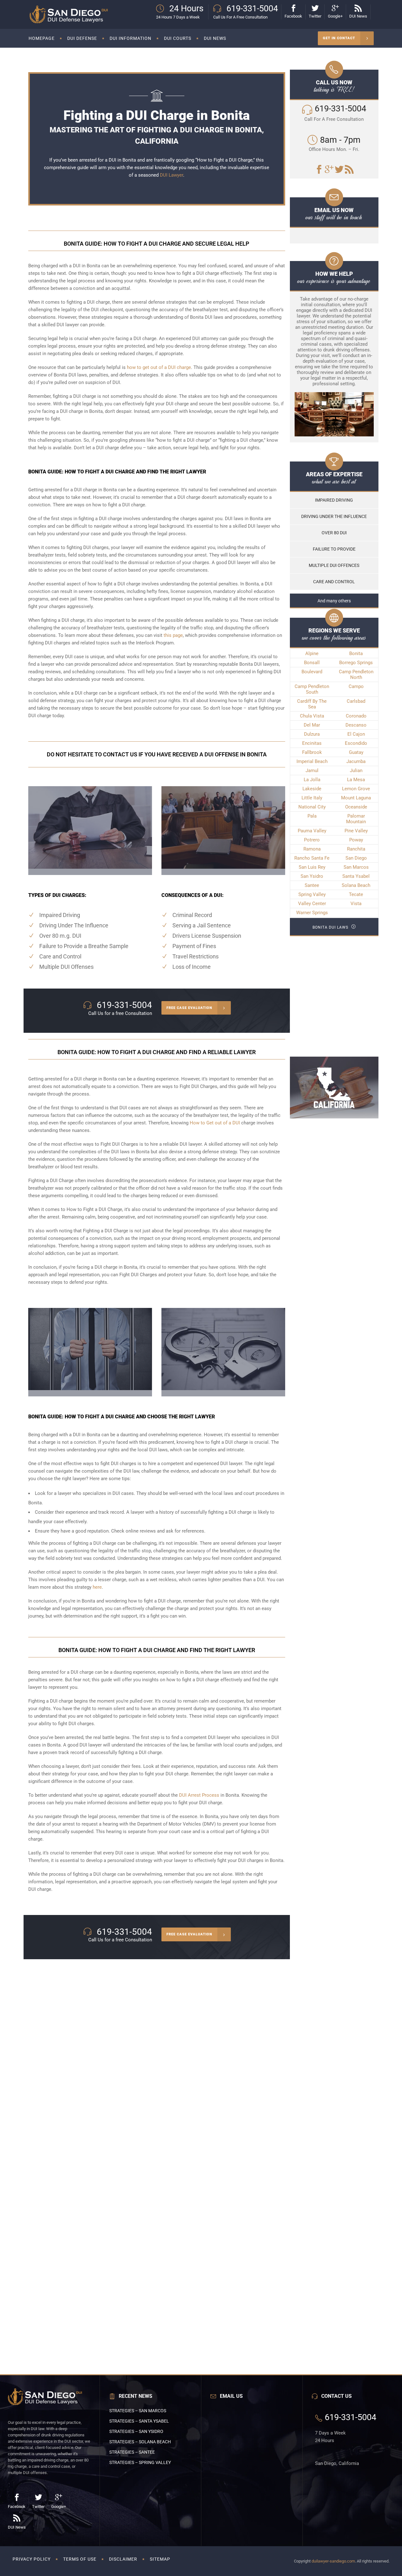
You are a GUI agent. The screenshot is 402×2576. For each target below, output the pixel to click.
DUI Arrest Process (199, 1795)
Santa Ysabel (356, 876)
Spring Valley (312, 894)
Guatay (356, 752)
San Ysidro (312, 876)
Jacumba (356, 761)
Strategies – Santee (132, 2452)
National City (312, 807)
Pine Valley (356, 831)
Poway (356, 840)
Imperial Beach (312, 761)
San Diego (356, 858)
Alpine (312, 653)
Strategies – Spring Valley (140, 2462)
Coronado (356, 716)
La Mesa (356, 780)
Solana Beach (356, 885)
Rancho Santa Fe (312, 858)
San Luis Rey (312, 867)
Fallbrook (312, 752)
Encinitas (312, 743)
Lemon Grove (356, 789)
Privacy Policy (32, 2559)
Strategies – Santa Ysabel (139, 2421)
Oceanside (356, 807)
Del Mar (312, 725)
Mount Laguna (356, 798)
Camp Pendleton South (312, 689)
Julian (356, 771)
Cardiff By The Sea (312, 704)
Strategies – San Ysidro (136, 2431)
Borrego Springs (356, 663)
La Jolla (312, 780)
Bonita (356, 653)
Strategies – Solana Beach (140, 2442)
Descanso (356, 725)
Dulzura (312, 734)
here (97, 1587)
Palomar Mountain (356, 819)
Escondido (356, 743)
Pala (312, 816)
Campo (356, 686)
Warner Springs (312, 913)
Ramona (312, 849)
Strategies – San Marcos (138, 2411)
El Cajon (356, 734)
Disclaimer (123, 2559)
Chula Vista (312, 716)
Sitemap (160, 2559)
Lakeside (312, 789)
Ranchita (356, 849)
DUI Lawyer (171, 175)
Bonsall (312, 663)
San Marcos (356, 867)
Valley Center (312, 904)
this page (173, 635)
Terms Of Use (80, 2559)
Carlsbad (356, 701)
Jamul (312, 771)
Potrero (312, 840)
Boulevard (312, 672)
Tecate (356, 894)
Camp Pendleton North (356, 675)
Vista (356, 904)
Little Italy (312, 798)
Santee (312, 885)
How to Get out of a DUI (215, 1123)
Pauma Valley (312, 831)
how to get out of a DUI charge (159, 367)
